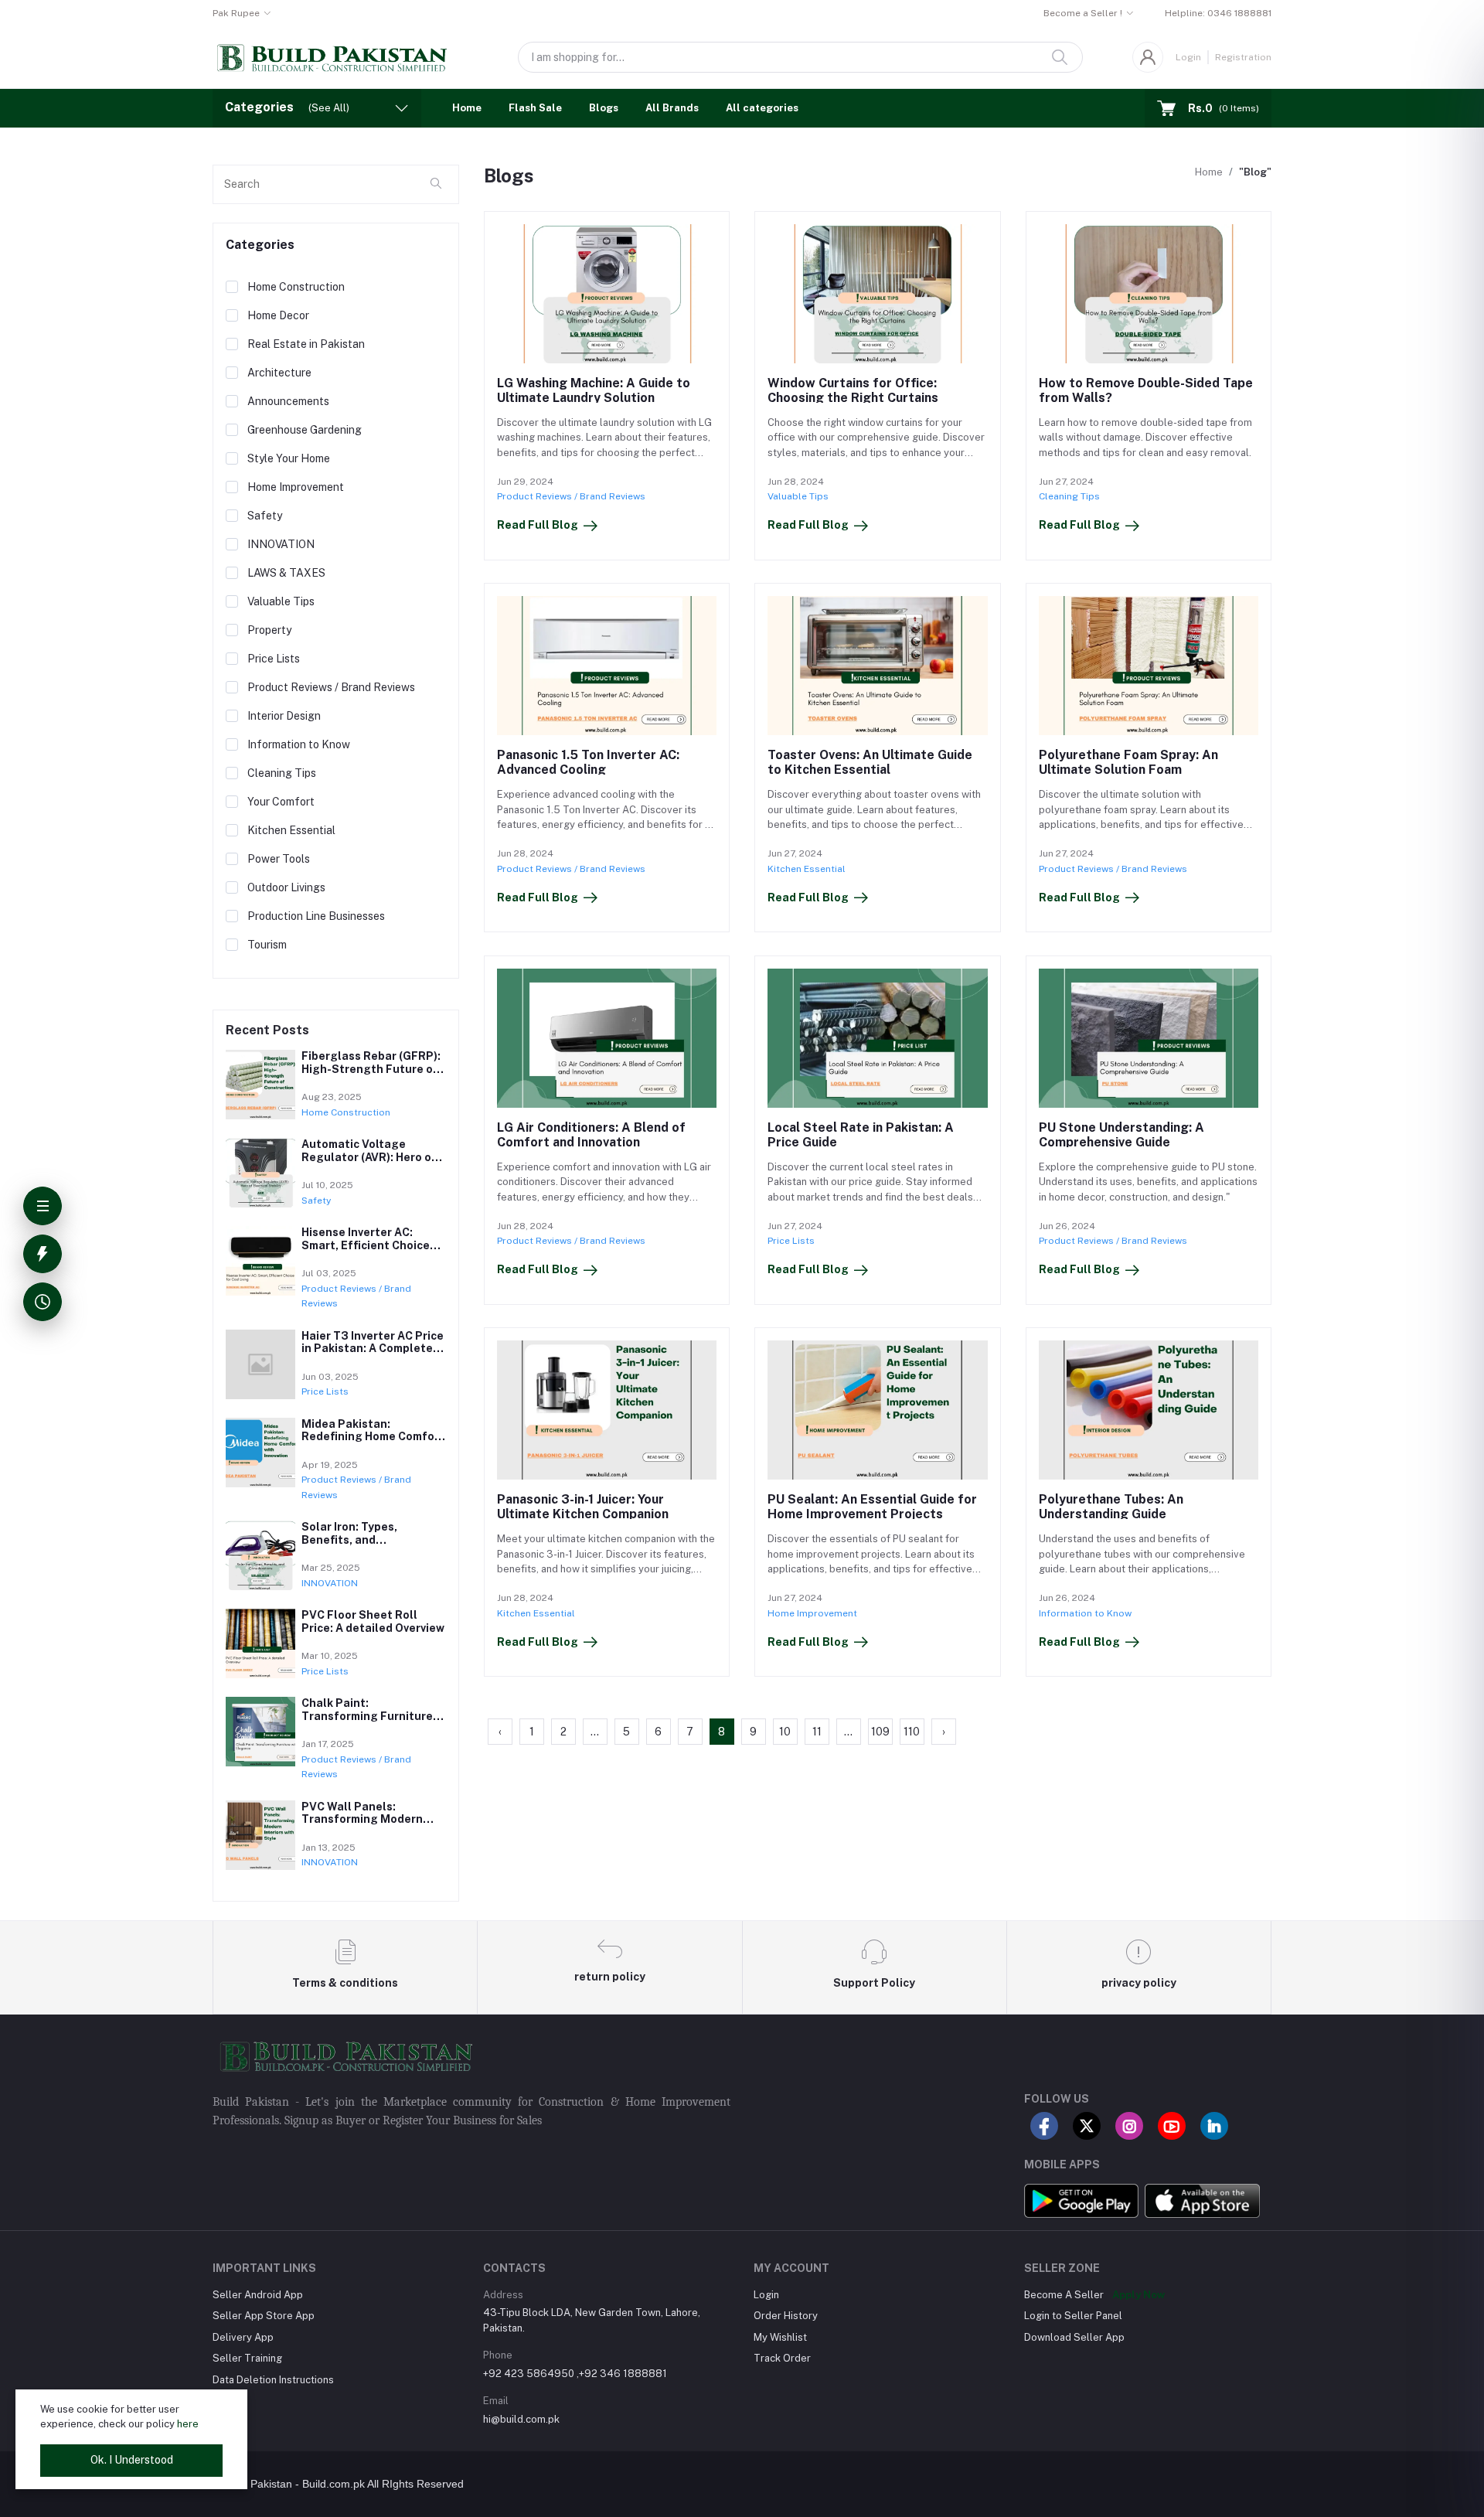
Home (467, 108)
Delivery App (243, 2337)
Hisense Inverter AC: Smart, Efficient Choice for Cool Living (366, 1245)
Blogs (604, 108)
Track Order (782, 2358)
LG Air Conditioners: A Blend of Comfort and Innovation (591, 1135)
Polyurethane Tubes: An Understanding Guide (1111, 1507)
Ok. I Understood (132, 2460)
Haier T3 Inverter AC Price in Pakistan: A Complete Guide (373, 1349)
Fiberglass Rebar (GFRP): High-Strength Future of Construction (371, 1069)
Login (1188, 57)
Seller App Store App (264, 2316)
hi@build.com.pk (521, 2419)
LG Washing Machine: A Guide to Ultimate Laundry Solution (594, 390)
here (188, 2424)
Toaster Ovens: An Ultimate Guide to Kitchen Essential (870, 762)
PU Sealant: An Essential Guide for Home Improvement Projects (872, 1507)
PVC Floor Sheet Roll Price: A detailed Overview (373, 1621)
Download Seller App (1074, 2337)
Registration (1243, 57)
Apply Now (1139, 2295)
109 (880, 1732)
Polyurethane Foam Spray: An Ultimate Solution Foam (1128, 762)
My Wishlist (780, 2337)
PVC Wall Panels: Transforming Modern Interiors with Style (362, 1820)
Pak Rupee (236, 13)
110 (912, 1732)
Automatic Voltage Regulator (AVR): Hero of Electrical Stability (369, 1157)
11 (817, 1732)
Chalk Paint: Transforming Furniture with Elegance (367, 1716)
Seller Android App (258, 2295)
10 (785, 1732)
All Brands (672, 108)
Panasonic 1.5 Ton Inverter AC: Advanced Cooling (588, 762)
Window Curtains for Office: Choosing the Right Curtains (853, 390)
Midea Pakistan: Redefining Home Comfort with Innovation (373, 1437)
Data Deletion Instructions (273, 2380)
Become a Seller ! (1083, 13)
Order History (786, 2316)
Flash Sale (535, 108)
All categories (762, 108)
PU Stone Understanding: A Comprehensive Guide (1122, 1135)
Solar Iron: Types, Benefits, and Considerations (349, 1540)
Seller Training (247, 2358)
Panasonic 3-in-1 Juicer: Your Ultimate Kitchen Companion (583, 1507)
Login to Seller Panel (1073, 2316)
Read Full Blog (538, 525)
